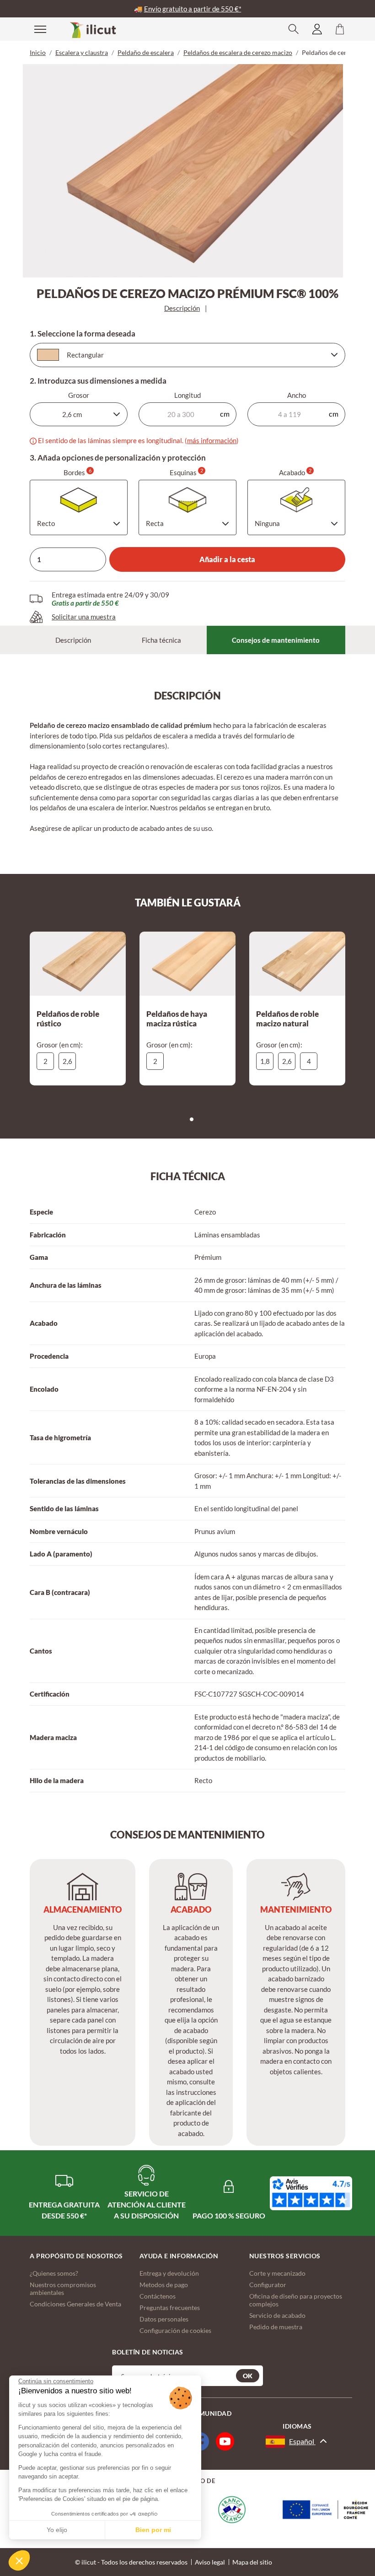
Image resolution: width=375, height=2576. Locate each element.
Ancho (297, 395)
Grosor (79, 395)
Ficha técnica (161, 640)
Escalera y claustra (82, 52)
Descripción (182, 308)
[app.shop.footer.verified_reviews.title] (311, 2194)
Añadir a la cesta (227, 559)
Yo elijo (57, 2530)
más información (212, 440)
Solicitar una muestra (84, 617)
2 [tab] (194, 1122)
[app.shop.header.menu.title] (34, 29)
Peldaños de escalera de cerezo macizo (238, 52)
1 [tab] (186, 1122)
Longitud (187, 395)
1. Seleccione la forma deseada (83, 334)
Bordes (78, 472)
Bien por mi (153, 2530)
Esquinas (186, 472)
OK (248, 2376)
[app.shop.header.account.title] (317, 29)
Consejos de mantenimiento (276, 640)
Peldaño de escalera (146, 52)
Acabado (295, 472)
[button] (19, 2560)
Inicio (38, 52)
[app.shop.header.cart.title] (340, 29)
